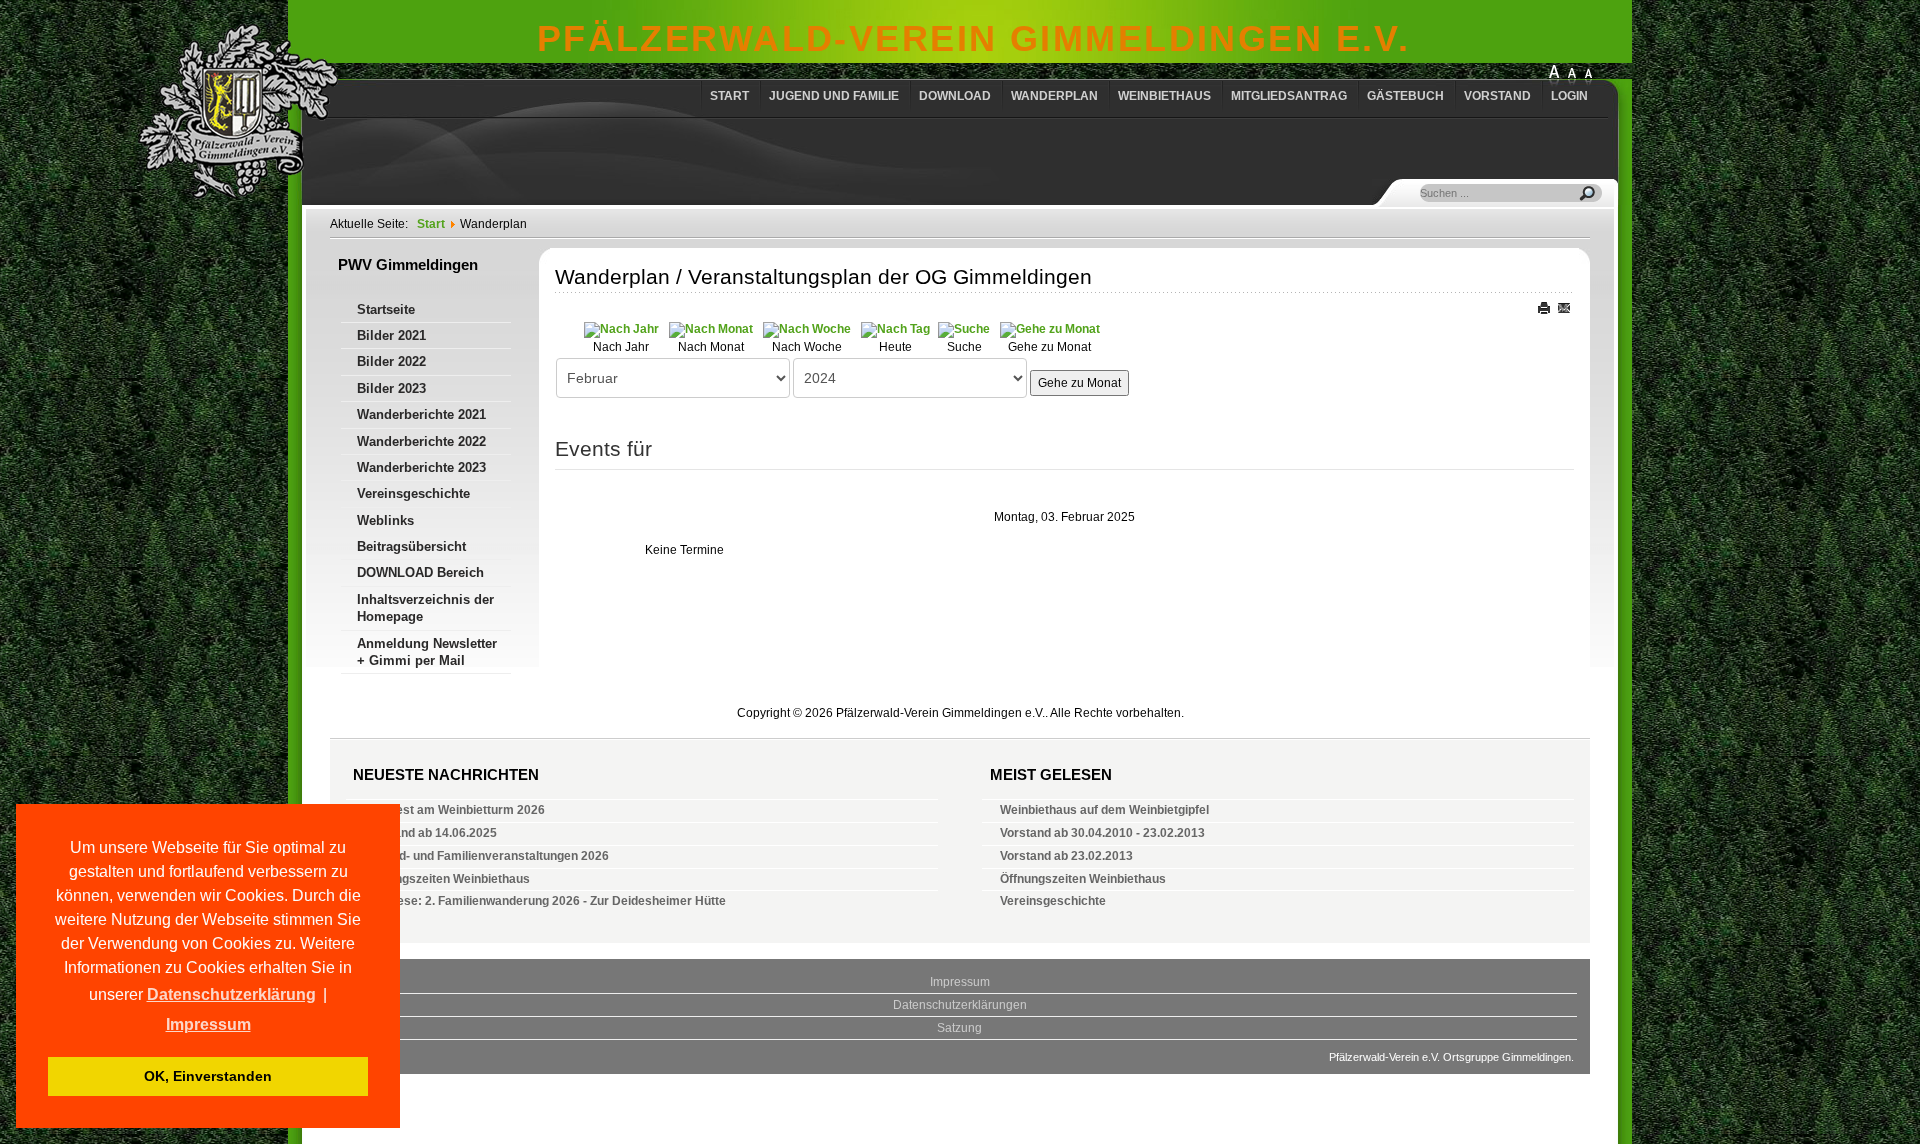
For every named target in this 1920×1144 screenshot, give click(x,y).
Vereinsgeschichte (413, 493)
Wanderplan (1054, 96)
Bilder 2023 (391, 388)
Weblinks (385, 520)
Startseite (386, 309)
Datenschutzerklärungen (960, 1005)
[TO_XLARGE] (1554, 76)
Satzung (959, 1028)
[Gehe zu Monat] (1050, 329)
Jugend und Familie (834, 96)
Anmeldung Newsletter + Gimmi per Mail (427, 652)
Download (955, 96)
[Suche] (964, 329)
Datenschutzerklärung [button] (231, 994)
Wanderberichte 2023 (421, 467)
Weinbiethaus (1164, 96)
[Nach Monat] (711, 329)
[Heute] (895, 329)
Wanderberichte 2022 (421, 441)
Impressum (960, 982)
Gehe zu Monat (1079, 383)
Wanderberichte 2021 (421, 414)
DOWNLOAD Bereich (420, 572)
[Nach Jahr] (621, 329)
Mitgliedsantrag (1289, 96)
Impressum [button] (208, 1024)
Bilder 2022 (391, 361)
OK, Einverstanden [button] (208, 1076)
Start (729, 96)
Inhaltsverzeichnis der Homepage (425, 608)
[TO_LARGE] (1572, 76)
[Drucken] (1545, 306)
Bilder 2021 (391, 335)
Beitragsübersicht (411, 546)
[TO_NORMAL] (1588, 76)
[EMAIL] (1564, 306)
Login (1569, 96)
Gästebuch (1405, 96)
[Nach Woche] (807, 329)
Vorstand (1497, 96)
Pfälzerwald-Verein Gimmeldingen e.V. (974, 38)
